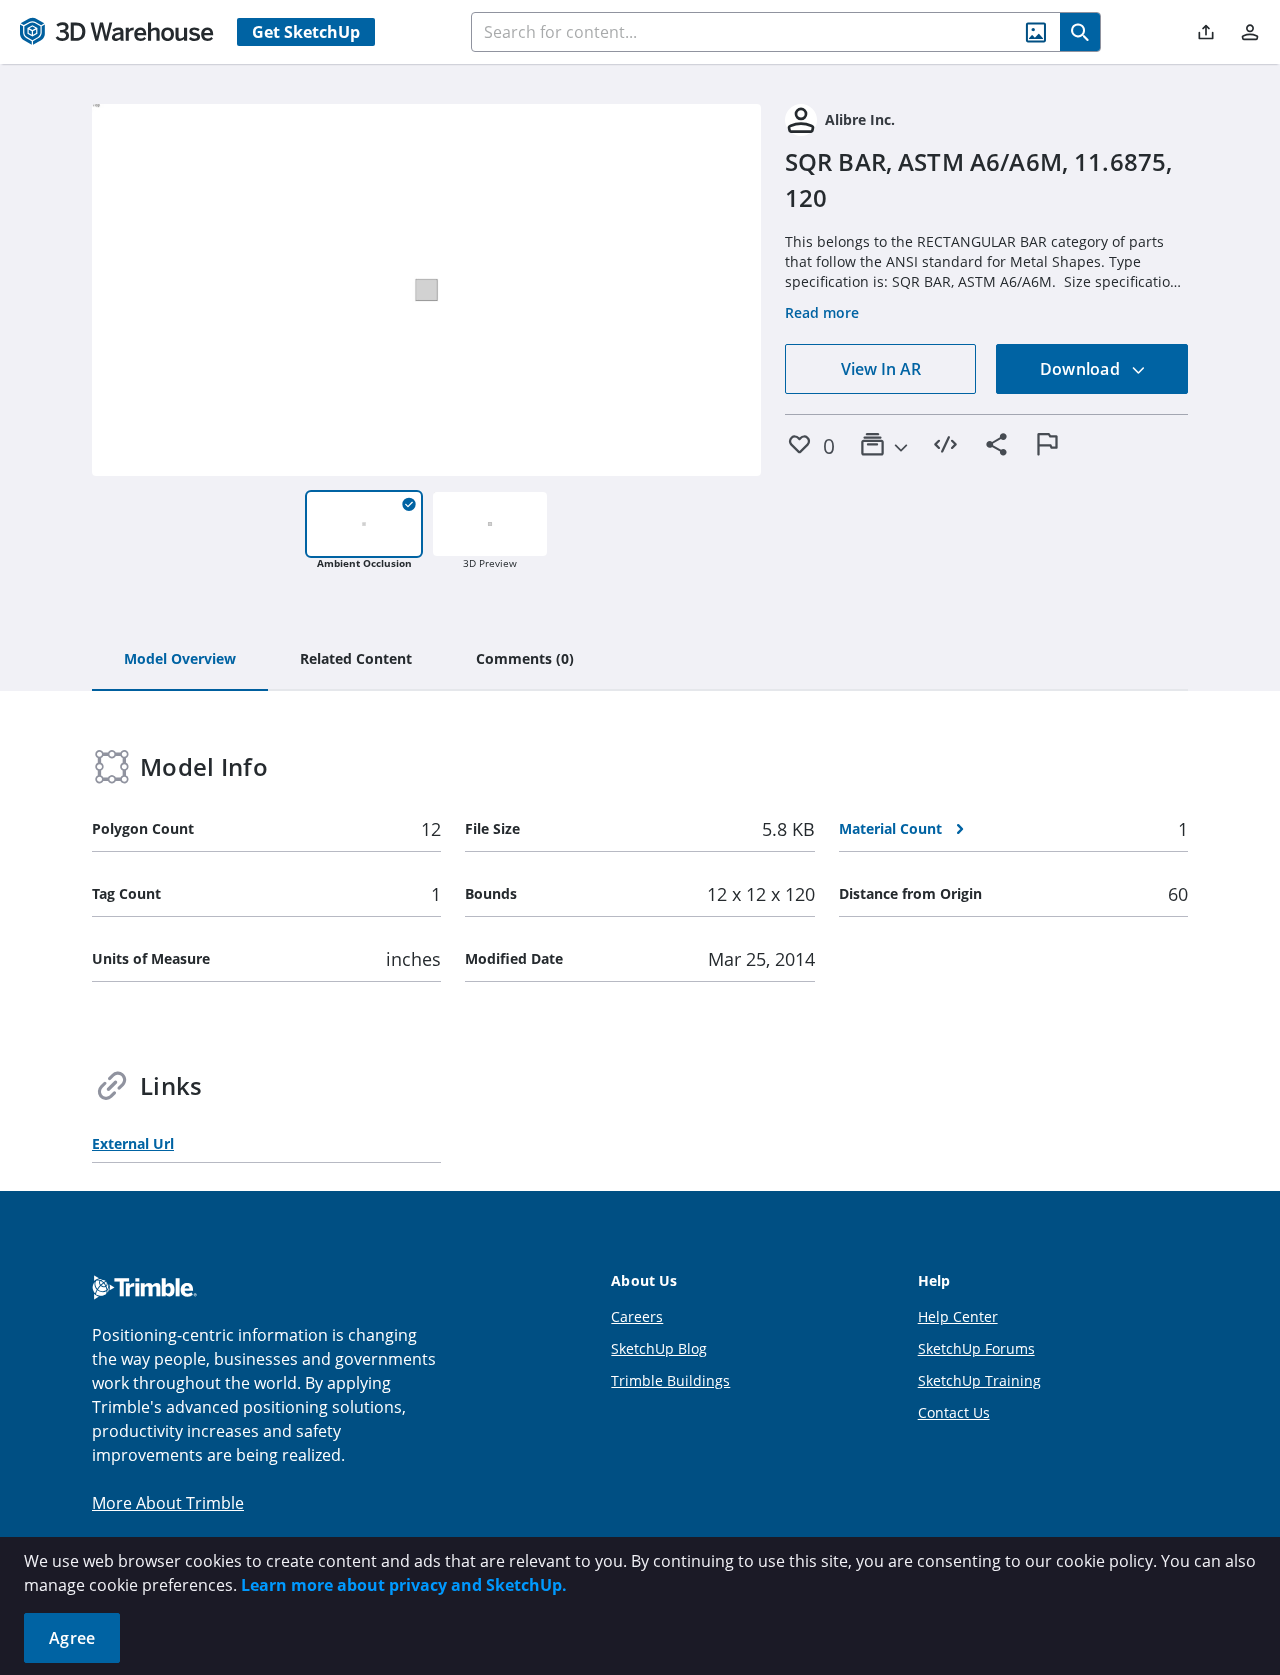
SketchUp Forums (976, 1348)
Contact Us (954, 1412)
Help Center (958, 1316)
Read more (822, 312)
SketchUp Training (979, 1380)
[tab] (180, 660)
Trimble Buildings (670, 1380)
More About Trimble (168, 1503)
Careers (637, 1316)
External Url (133, 1143)
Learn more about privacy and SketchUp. (404, 1585)
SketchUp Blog (659, 1348)
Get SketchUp (306, 32)
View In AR (881, 369)
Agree (72, 1638)
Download (1082, 369)
